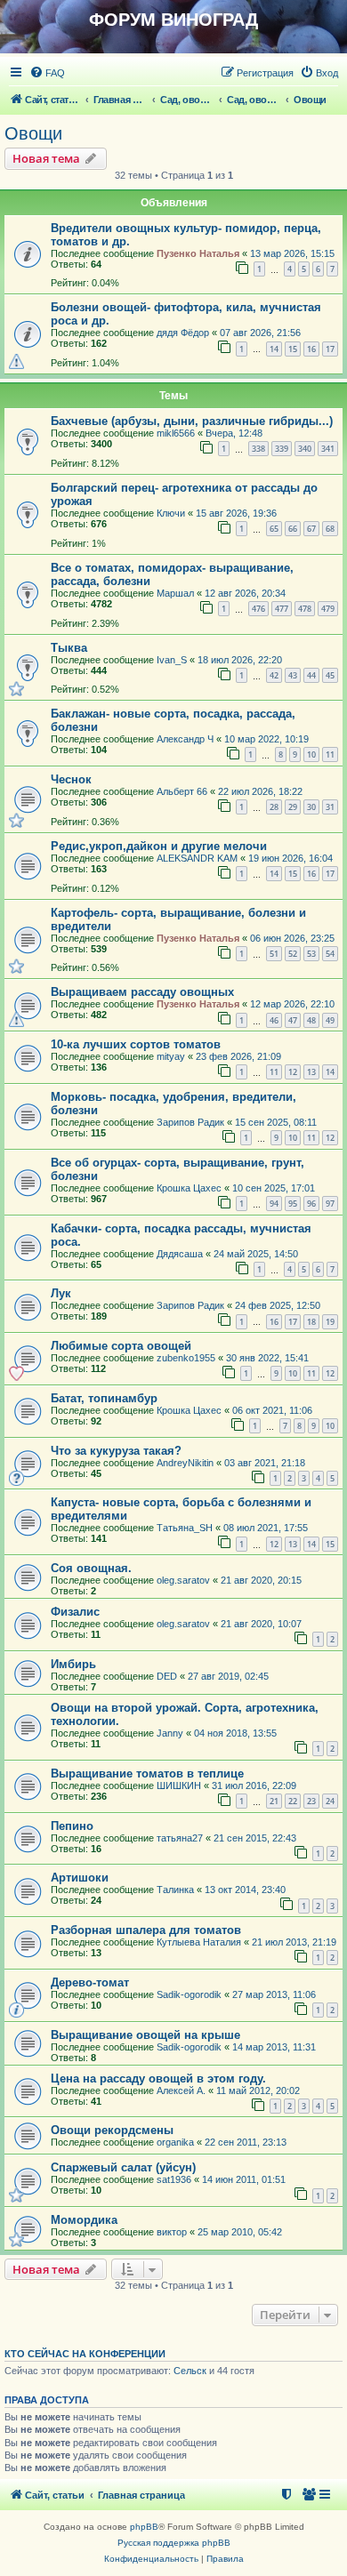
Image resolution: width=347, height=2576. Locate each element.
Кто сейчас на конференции (85, 2354)
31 (330, 807)
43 (293, 675)
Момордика (84, 2220)
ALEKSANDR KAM (197, 858)
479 (328, 609)
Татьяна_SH (185, 1528)
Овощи (33, 133)
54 (330, 954)
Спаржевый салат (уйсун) (123, 2167)
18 (311, 1322)
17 (330, 349)
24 (330, 1801)
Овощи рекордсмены (112, 2130)
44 (311, 675)
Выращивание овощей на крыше (145, 2035)
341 (328, 449)
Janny (170, 1733)
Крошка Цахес (189, 1188)
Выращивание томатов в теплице (147, 1774)
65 (274, 529)
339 (282, 449)
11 (330, 754)
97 (330, 1204)
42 (274, 675)
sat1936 (174, 2179)
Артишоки (80, 1878)
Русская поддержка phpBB (174, 2543)
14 (274, 349)
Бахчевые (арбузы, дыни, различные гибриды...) (192, 421)
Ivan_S (172, 660)
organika (175, 2142)
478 (305, 609)
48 (311, 1020)
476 (258, 609)
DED (167, 1676)
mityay (171, 1056)
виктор (172, 2232)
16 (311, 349)
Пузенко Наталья (198, 253)
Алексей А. (181, 2090)
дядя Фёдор (183, 333)
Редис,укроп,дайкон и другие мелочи (159, 846)
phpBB (144, 2527)
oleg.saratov (183, 1580)
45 (330, 675)
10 (311, 754)
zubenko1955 (186, 1358)
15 (293, 349)
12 (293, 1072)
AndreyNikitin (185, 1463)
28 (274, 807)
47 (293, 1020)
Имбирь (73, 1664)
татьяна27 (180, 1838)
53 (311, 954)
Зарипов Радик (190, 1122)
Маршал (175, 593)
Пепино (72, 1826)
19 (330, 1322)
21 (274, 1801)
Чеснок (71, 779)
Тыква (69, 648)
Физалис (75, 1612)
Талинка (175, 1890)
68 (330, 529)
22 (293, 1801)
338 (258, 449)
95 (293, 1204)
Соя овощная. (91, 1568)
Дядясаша (180, 1254)
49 (330, 1020)
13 (311, 1072)
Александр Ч (185, 739)
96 (311, 1204)
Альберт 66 (182, 791)
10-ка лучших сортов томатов (136, 1044)
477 (282, 609)
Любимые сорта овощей (121, 1346)
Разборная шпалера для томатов (146, 1930)
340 (305, 449)
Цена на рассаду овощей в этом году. (158, 2078)
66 (293, 529)
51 (274, 954)
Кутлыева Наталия (199, 1942)
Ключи (171, 513)
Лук (61, 1293)
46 (274, 1020)
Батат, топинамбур (104, 1398)
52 (293, 954)
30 (311, 807)
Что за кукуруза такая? (116, 1451)
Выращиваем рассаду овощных (142, 992)
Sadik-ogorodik (189, 1994)
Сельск (190, 2371)
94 (274, 1204)
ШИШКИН (179, 1786)
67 (311, 529)
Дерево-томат (90, 1982)
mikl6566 (176, 433)
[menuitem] (47, 73)
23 (311, 1801)
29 (293, 807)
